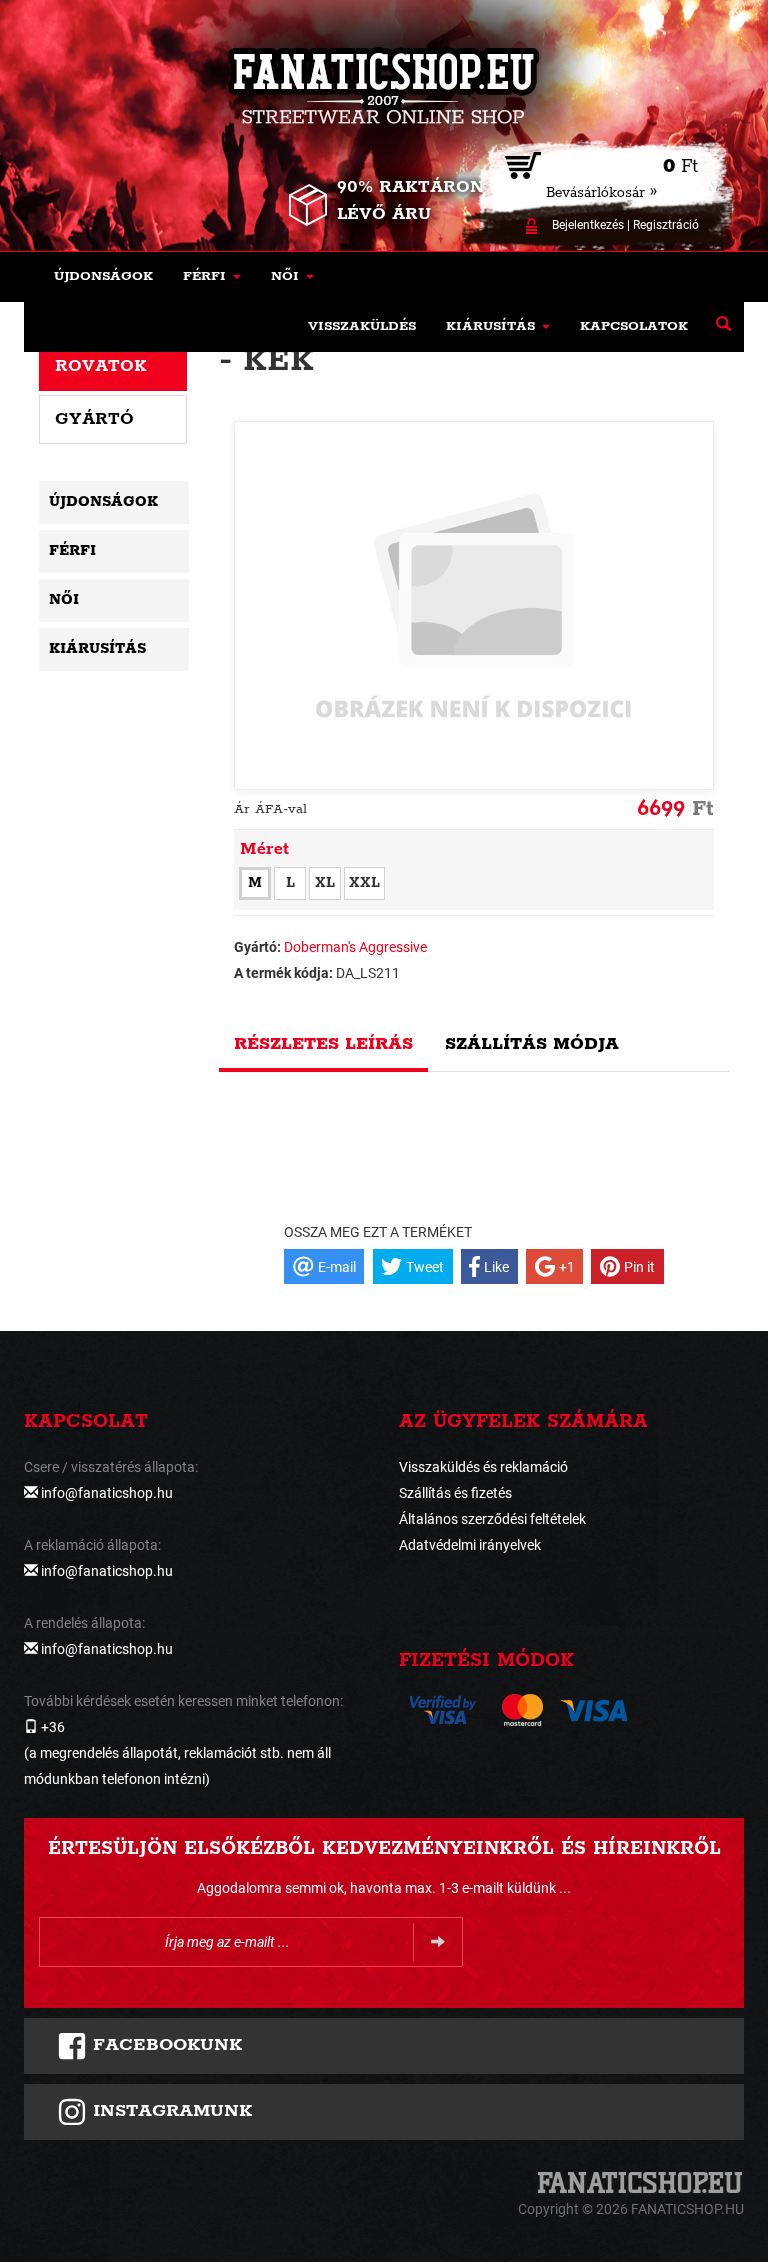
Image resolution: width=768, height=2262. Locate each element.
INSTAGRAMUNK (169, 2111)
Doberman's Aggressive (355, 947)
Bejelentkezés (588, 225)
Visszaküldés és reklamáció (483, 1467)
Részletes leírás (323, 1044)
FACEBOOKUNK (164, 2045)
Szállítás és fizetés (455, 1493)
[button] (212, 277)
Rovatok (101, 366)
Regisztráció (666, 225)
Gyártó (94, 419)
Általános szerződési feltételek (492, 1519)
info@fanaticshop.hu (107, 1493)
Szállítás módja (532, 1044)
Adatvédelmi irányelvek (470, 1545)
